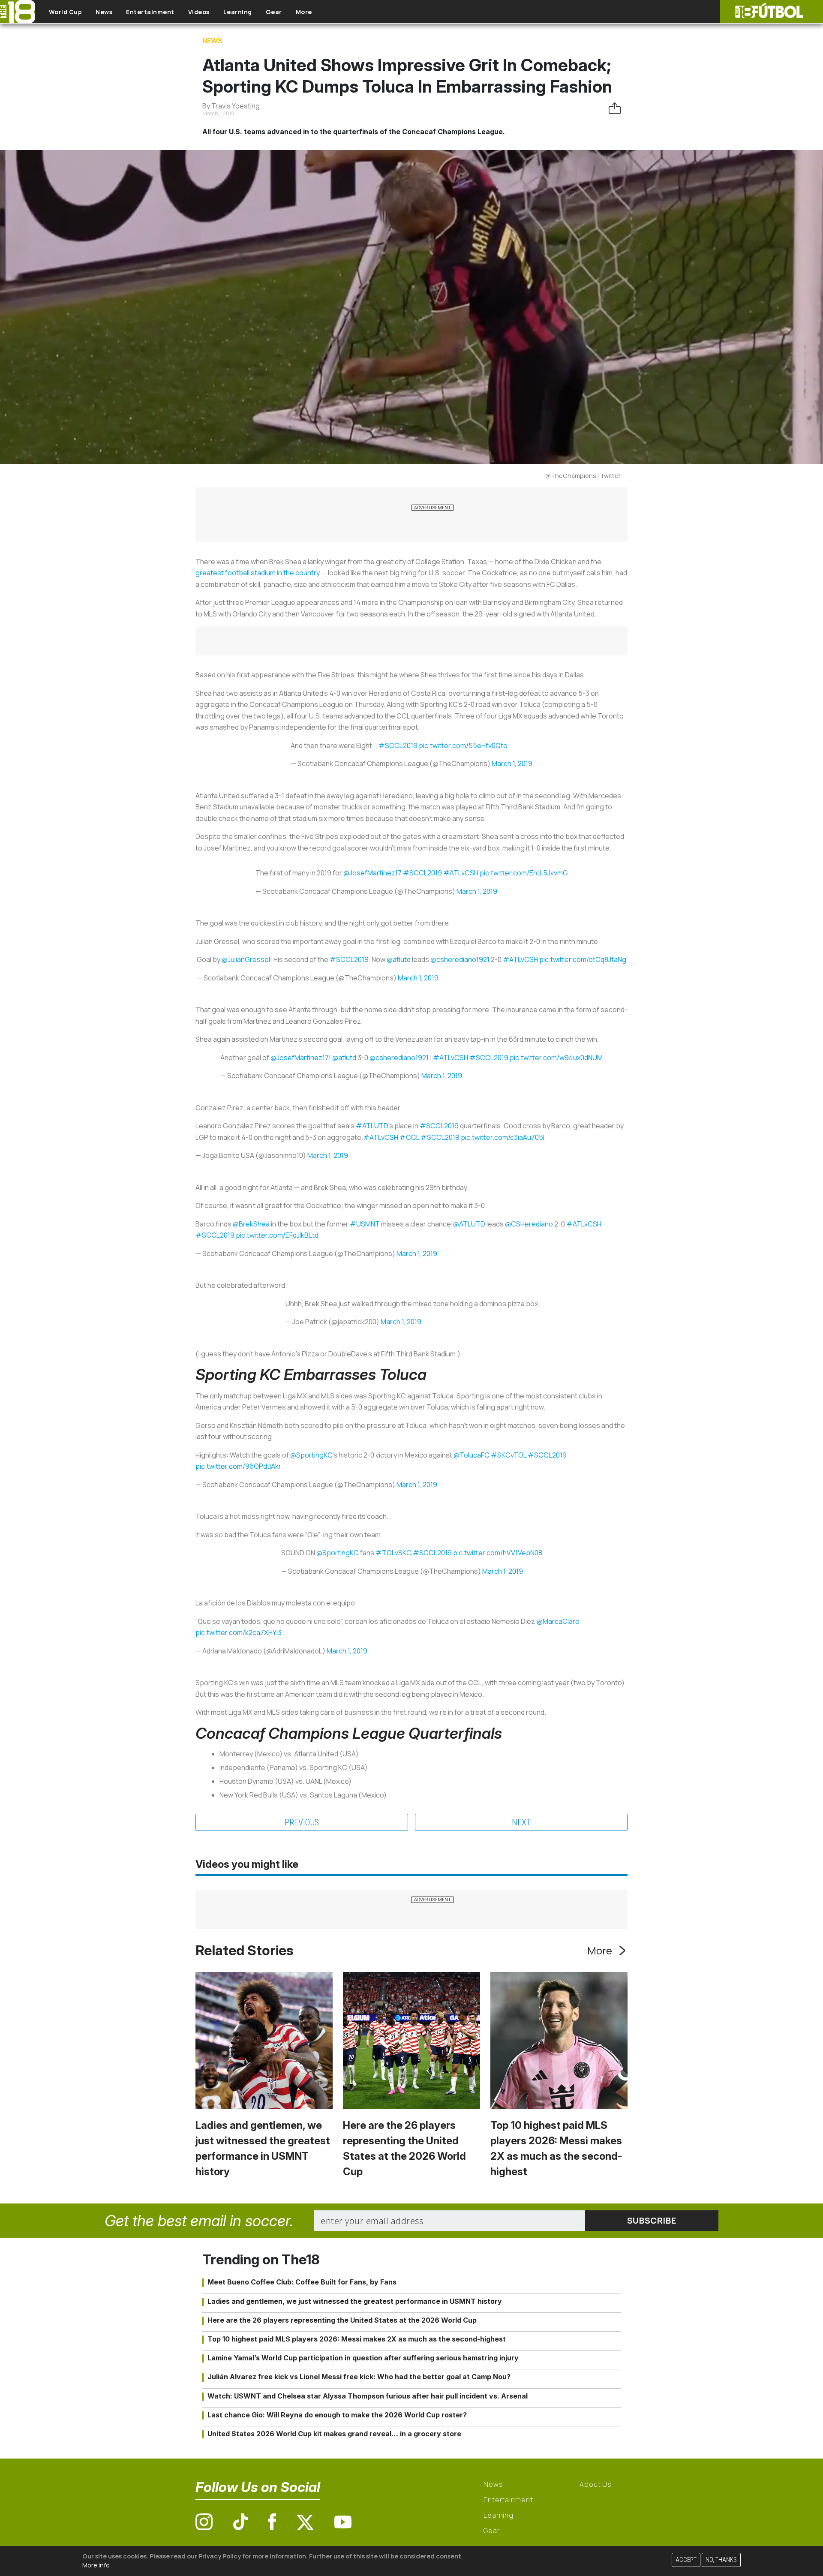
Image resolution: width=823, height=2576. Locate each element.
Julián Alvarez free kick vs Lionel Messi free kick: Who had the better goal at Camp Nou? (359, 2377)
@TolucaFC (472, 1455)
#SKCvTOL (509, 1455)
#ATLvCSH (461, 873)
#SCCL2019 (398, 745)
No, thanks (721, 2560)
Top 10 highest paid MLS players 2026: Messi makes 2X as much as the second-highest (357, 2339)
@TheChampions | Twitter (583, 476)
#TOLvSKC (393, 1553)
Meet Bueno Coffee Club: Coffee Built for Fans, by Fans (302, 2282)
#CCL (409, 1137)
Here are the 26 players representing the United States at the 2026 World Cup (342, 2320)
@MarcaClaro (558, 1621)
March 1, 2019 (512, 763)
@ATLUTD (469, 1224)
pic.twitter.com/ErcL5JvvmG (524, 873)
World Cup (66, 12)
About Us (596, 2484)
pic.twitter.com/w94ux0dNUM (556, 1058)
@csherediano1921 (460, 959)
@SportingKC (311, 1455)
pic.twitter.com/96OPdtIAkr (238, 1466)
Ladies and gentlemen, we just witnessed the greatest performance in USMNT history (355, 2301)
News (104, 12)
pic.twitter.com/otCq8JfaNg (583, 959)
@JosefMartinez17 (372, 873)
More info (96, 2565)
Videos (199, 12)
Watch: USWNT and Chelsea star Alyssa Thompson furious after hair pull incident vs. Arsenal (368, 2396)
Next (521, 1822)
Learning (238, 12)
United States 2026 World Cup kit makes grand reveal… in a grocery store (334, 2434)
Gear (274, 12)
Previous (302, 1822)
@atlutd (399, 959)
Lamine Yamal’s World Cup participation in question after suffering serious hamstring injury (363, 2358)
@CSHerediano (529, 1224)
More (304, 12)
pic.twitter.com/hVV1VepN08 (498, 1553)
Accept (686, 2560)
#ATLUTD (372, 1126)
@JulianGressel (246, 959)
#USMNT (365, 1224)
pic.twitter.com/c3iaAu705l (503, 1137)
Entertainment (150, 12)
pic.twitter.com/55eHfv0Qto (463, 745)
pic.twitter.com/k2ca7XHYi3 (239, 1632)
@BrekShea (251, 1224)
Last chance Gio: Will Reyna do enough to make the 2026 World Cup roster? (337, 2415)
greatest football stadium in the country (258, 573)
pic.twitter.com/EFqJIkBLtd (277, 1235)
